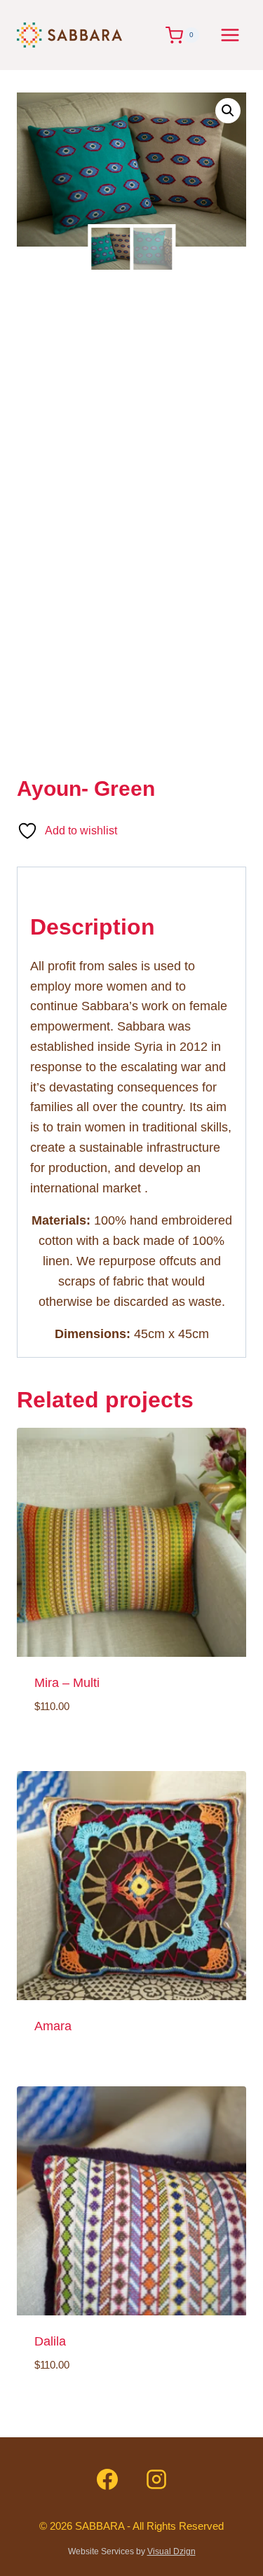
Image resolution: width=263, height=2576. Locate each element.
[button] (228, 111)
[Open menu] (230, 35)
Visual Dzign (171, 2551)
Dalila (50, 2341)
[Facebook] (107, 2479)
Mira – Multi (67, 1683)
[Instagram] (156, 2479)
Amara (53, 2026)
